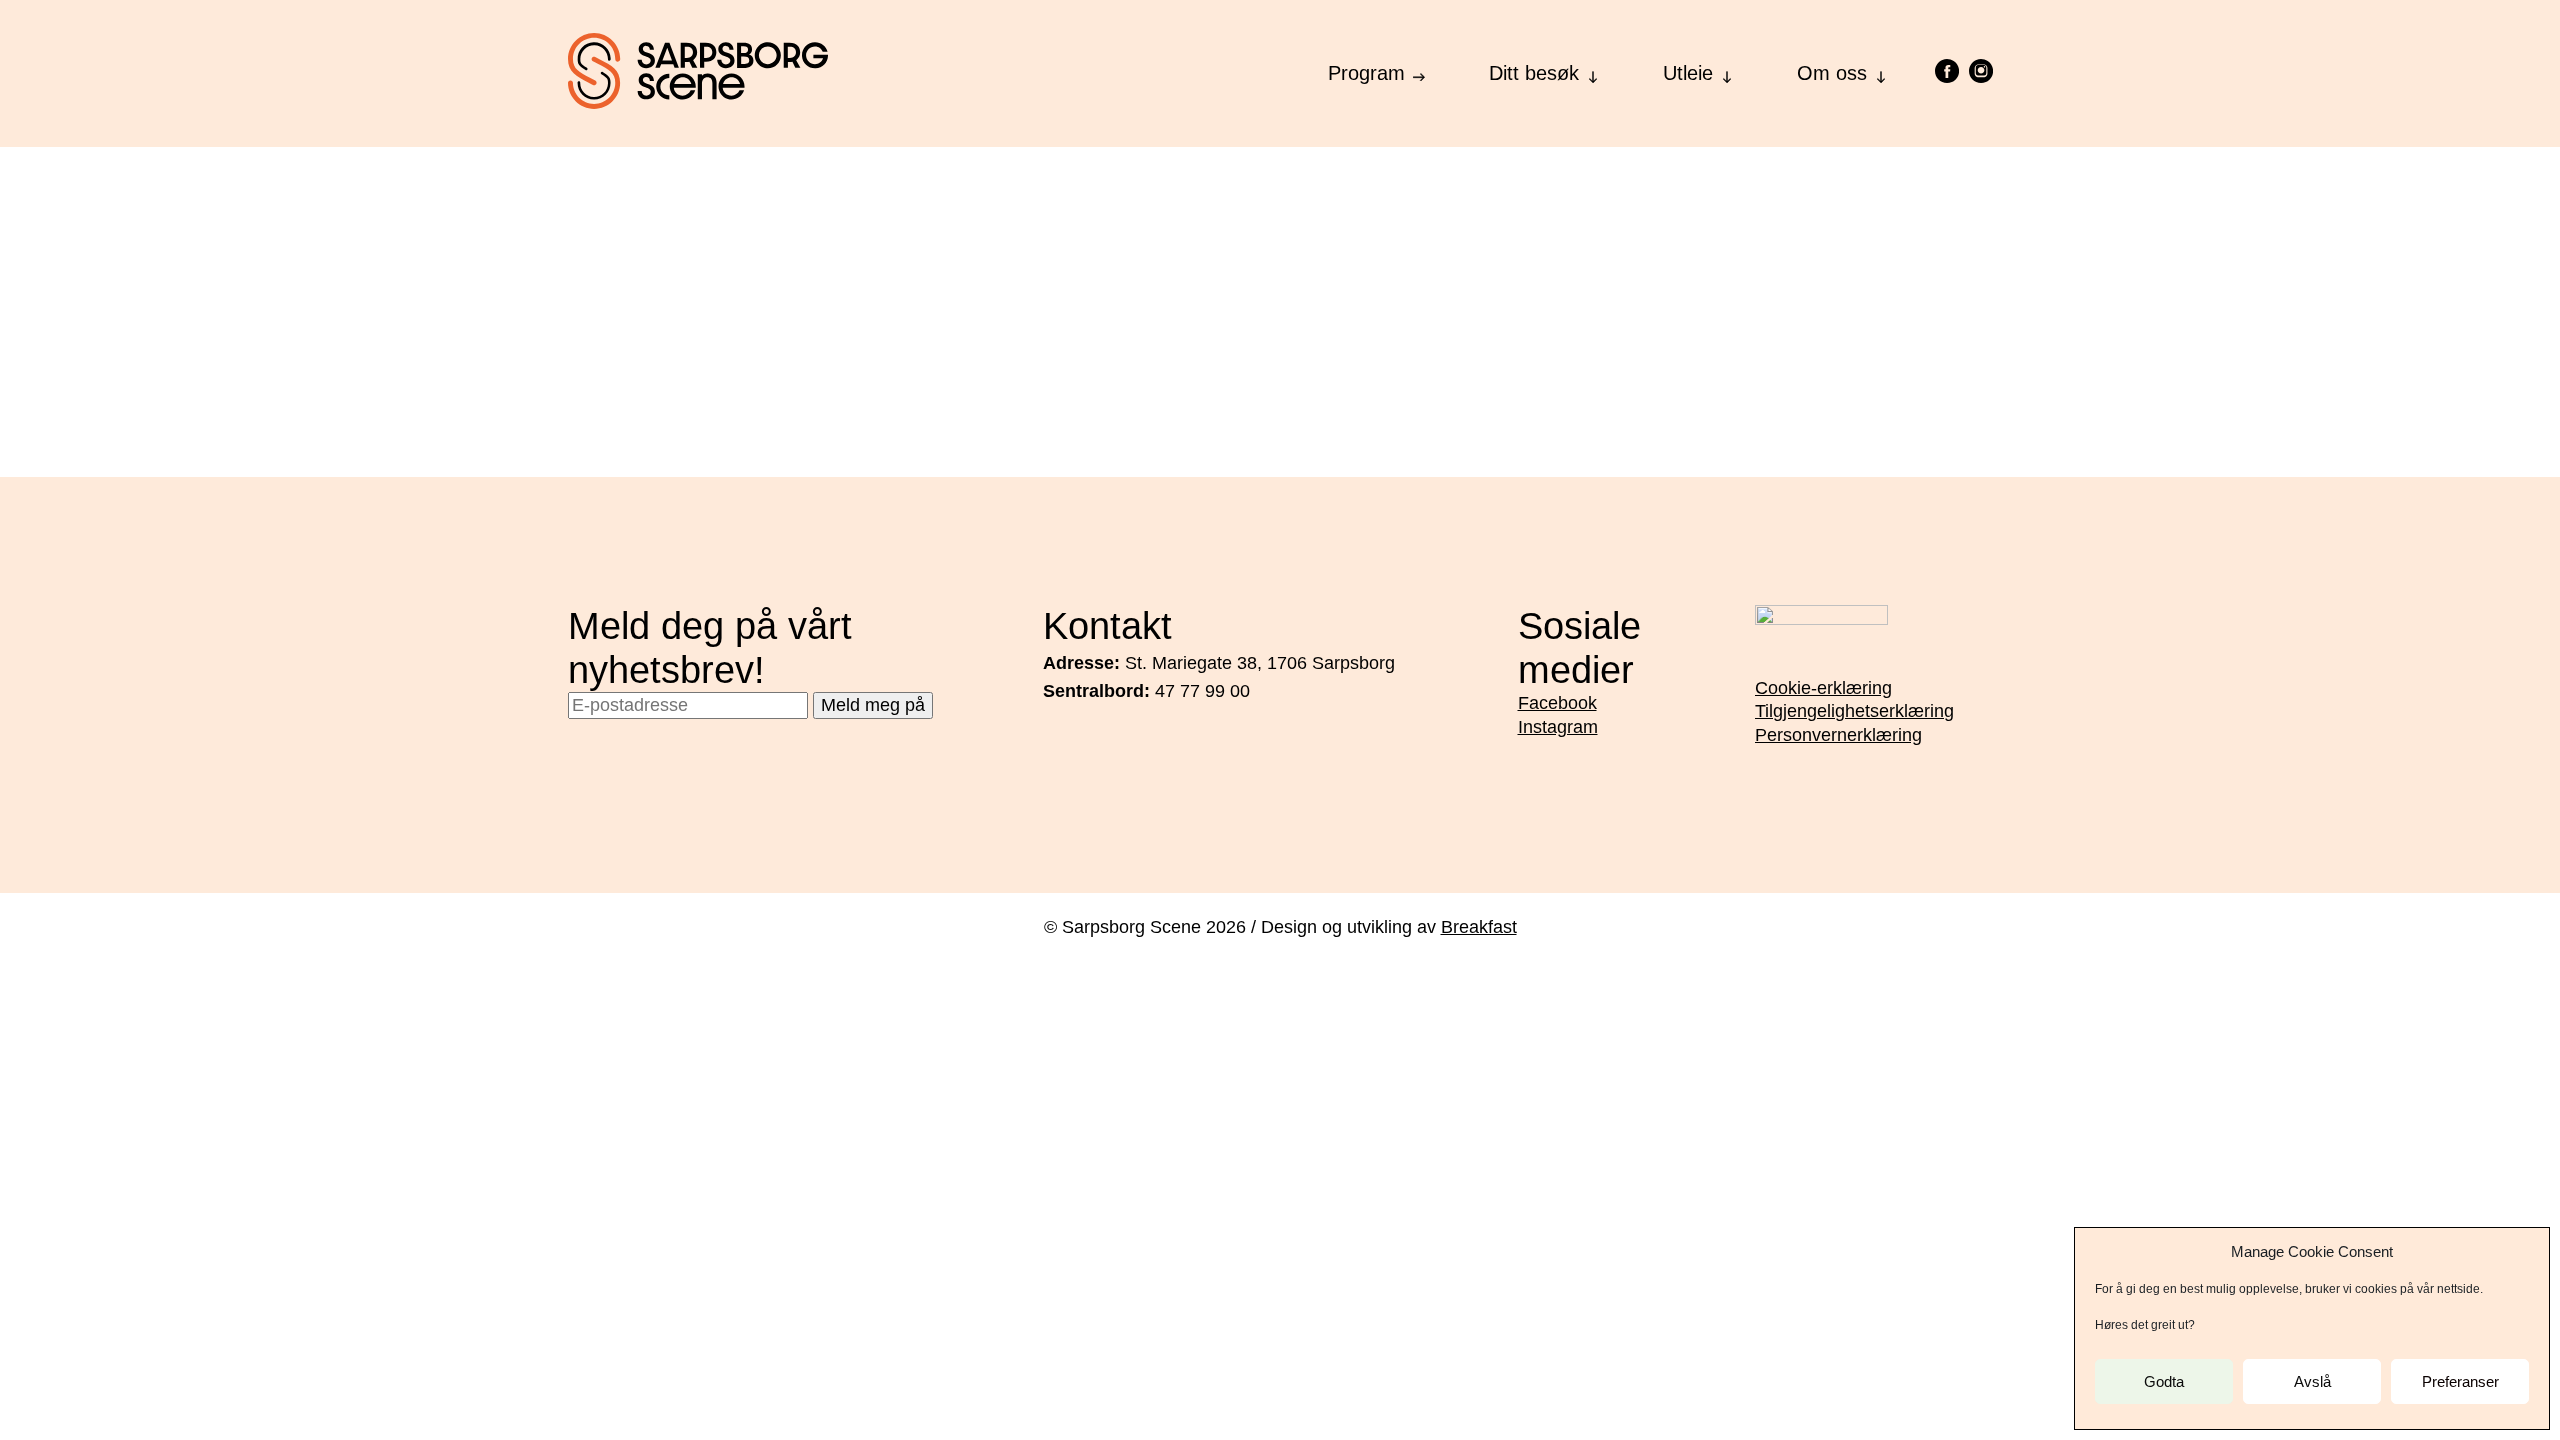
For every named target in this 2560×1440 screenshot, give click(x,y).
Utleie (1688, 73)
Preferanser (2460, 1381)
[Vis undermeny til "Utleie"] (1727, 71)
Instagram (1558, 727)
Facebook (1557, 703)
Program (1366, 73)
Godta (2164, 1381)
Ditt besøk (1534, 73)
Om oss (1832, 73)
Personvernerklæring (1838, 735)
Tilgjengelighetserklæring (1854, 711)
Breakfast (1479, 927)
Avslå (2312, 1381)
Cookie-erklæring (1823, 688)
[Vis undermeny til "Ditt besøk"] (1593, 71)
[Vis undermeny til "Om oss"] (1881, 71)
